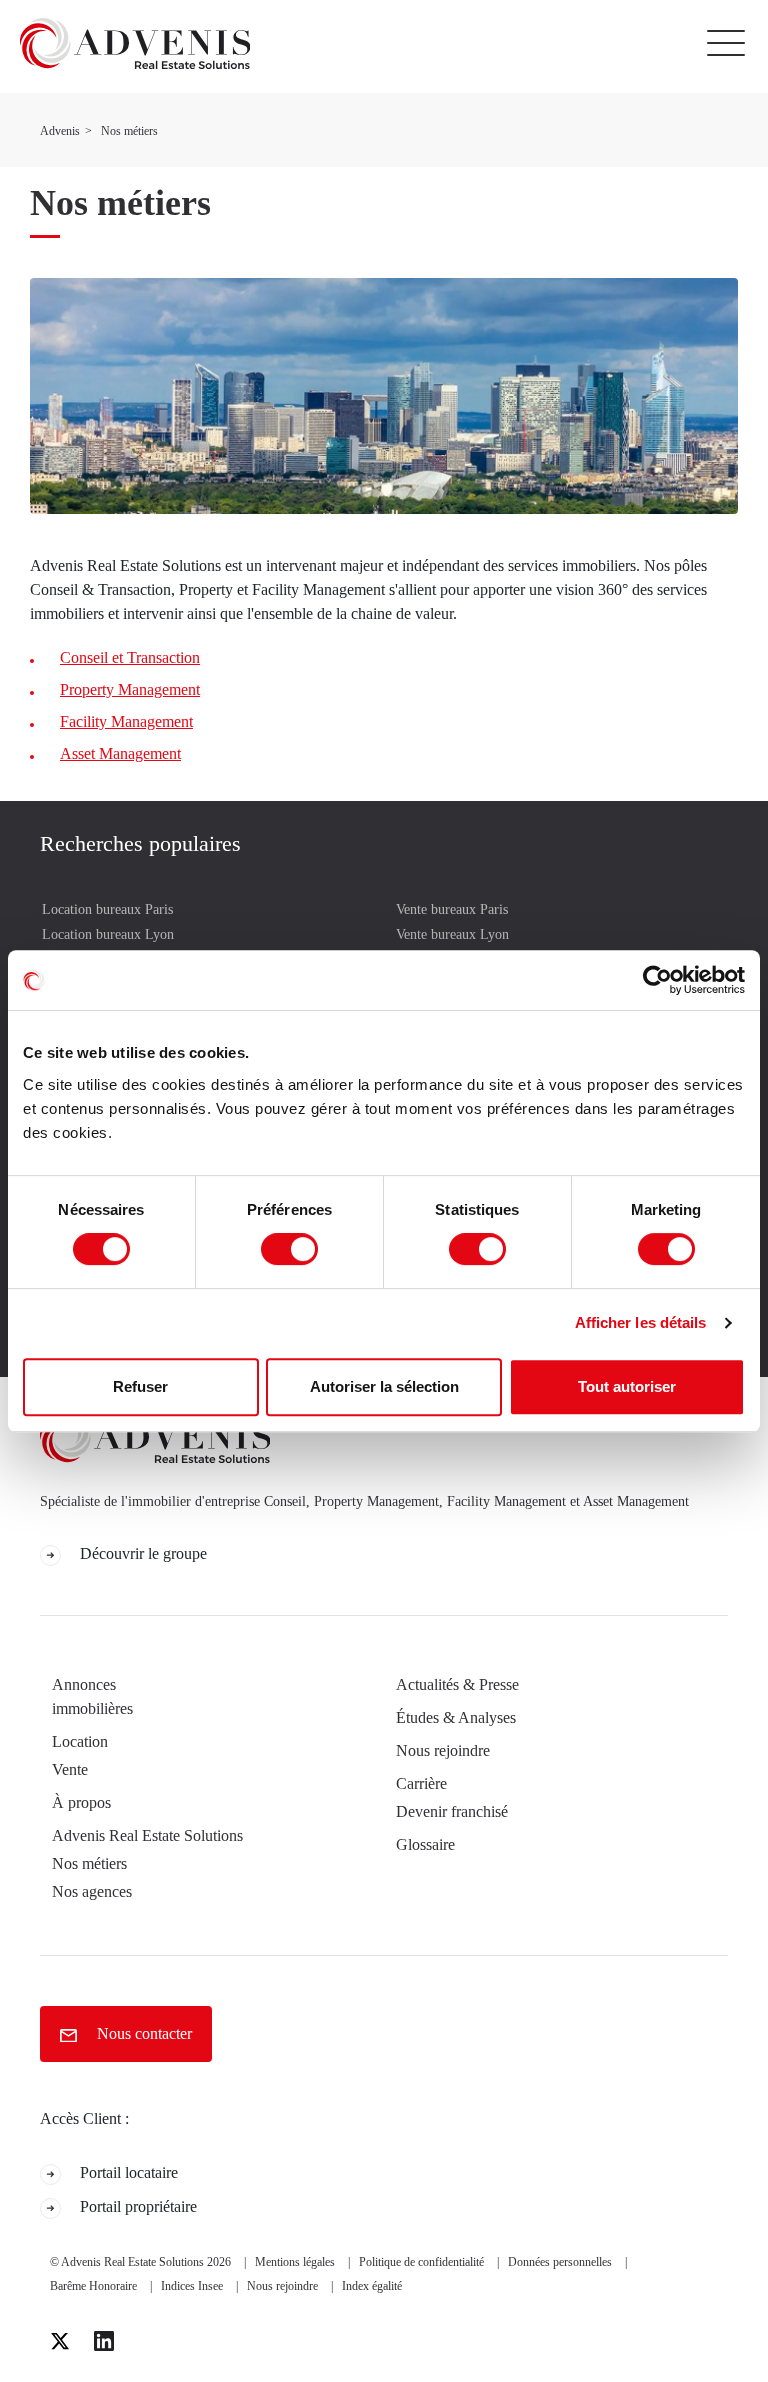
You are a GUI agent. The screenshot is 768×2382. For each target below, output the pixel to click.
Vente (70, 1769)
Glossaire (425, 1844)
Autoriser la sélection (384, 1386)
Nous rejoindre (443, 1750)
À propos (81, 1802)
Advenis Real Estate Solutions (147, 1835)
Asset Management (120, 753)
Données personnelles (560, 2262)
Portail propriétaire (136, 2206)
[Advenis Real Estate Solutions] (125, 43)
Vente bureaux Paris (452, 909)
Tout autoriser (627, 1386)
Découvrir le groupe (141, 1553)
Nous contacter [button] (142, 2033)
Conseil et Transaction (130, 657)
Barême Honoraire (93, 2286)
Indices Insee (192, 2286)
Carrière (421, 1783)
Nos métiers (89, 1863)
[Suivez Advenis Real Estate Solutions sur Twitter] (60, 2341)
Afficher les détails (641, 1322)
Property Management (130, 689)
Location (80, 1741)
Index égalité (372, 2286)
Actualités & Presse (457, 1684)
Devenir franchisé (452, 1811)
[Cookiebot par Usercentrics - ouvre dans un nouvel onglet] (657, 980)
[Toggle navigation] (731, 43)
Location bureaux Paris (107, 909)
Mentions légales (295, 2262)
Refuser (140, 1386)
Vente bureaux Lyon (452, 934)
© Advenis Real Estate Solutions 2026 (140, 2262)
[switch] (289, 1249)
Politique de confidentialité (421, 2262)
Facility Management (126, 721)
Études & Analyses (456, 1717)
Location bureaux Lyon (108, 934)
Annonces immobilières (92, 1696)
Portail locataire (127, 2172)
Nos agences (92, 1891)
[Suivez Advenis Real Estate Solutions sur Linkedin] (104, 2341)
